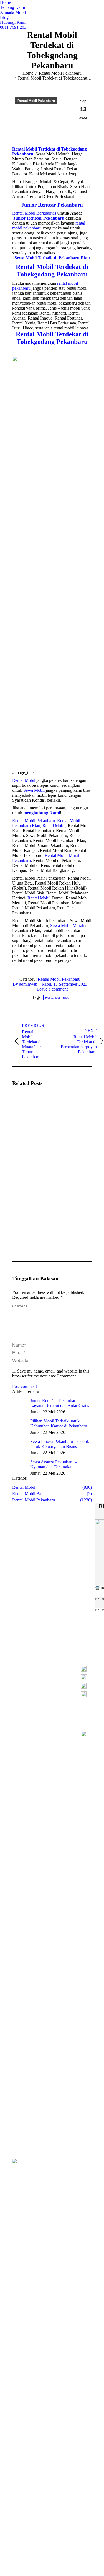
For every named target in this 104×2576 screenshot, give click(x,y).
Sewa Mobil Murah (67, 926)
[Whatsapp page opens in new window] (39, 1684)
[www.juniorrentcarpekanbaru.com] (86, 1694)
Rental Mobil (24, 780)
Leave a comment (52, 989)
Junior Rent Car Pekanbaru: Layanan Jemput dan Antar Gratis (60, 1403)
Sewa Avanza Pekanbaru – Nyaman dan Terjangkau (54, 1464)
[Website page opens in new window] (64, 1676)
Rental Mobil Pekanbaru (34, 821)
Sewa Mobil (34, 790)
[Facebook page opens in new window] (39, 1676)
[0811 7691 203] (86, 1670)
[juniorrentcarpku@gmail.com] (86, 1687)
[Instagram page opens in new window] (48, 1676)
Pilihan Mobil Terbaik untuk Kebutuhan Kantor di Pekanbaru (59, 1423)
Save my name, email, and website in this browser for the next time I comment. (51, 1373)
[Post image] (27, 1107)
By (25, 984)
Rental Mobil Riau (57, 998)
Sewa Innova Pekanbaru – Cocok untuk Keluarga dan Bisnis (60, 1444)
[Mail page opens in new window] (56, 1676)
